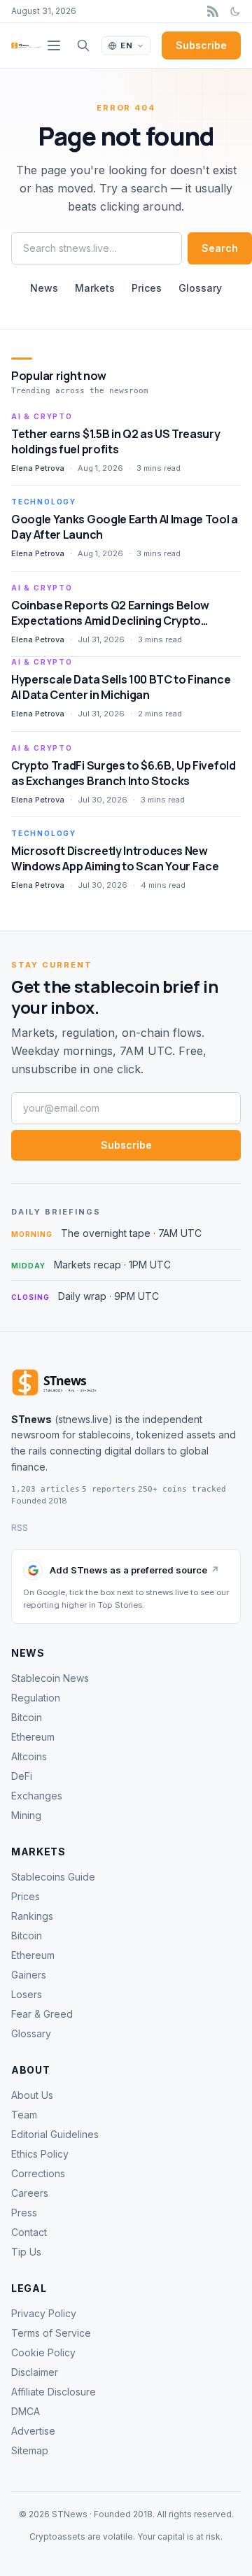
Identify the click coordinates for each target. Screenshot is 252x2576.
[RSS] (213, 11)
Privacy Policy (44, 2313)
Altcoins (29, 1756)
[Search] (83, 45)
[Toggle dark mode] (235, 11)
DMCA (26, 2411)
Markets (95, 288)
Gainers (29, 1975)
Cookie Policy (43, 2352)
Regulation (36, 1698)
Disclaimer (35, 2372)
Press (24, 2213)
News (44, 288)
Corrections (38, 2173)
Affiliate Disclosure (54, 2392)
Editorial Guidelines (55, 2134)
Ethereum (33, 1737)
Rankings (32, 1916)
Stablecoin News (50, 1678)
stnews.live (83, 1419)
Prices (147, 288)
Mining (26, 1815)
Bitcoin (27, 1717)
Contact (29, 2232)
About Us (32, 2095)
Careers (30, 2193)
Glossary (200, 288)
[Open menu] (54, 45)
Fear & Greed (42, 2014)
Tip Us (26, 2252)
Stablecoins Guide (53, 1877)
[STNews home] (78, 1382)
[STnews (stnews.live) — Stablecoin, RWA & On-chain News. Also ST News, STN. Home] (27, 45)
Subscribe (201, 45)
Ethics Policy (40, 2154)
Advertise (33, 2431)
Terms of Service (51, 2333)
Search (220, 248)
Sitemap (30, 2450)
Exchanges (37, 1796)
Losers (27, 1994)
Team (24, 2115)
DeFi (22, 1776)
